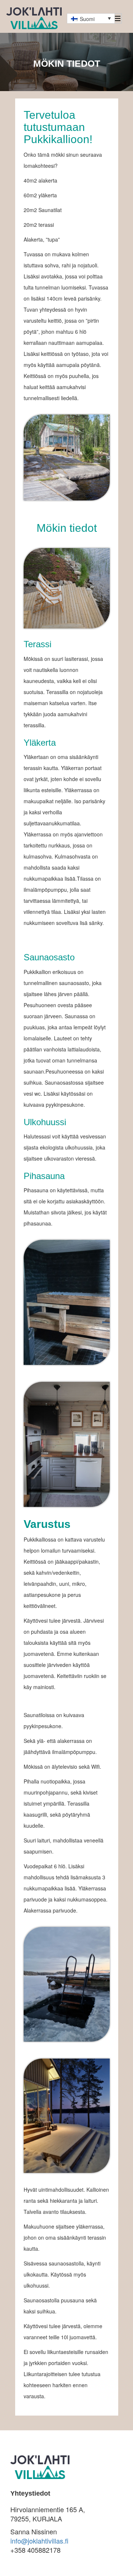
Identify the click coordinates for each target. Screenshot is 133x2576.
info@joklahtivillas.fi (39, 2541)
